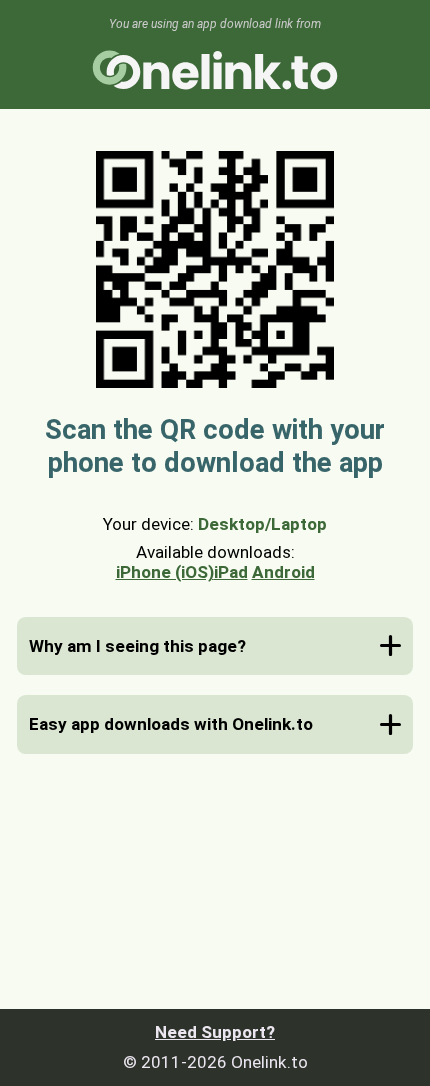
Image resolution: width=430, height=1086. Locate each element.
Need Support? (215, 1032)
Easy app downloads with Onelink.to (171, 724)
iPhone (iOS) (165, 572)
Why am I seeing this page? (137, 646)
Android (283, 572)
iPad (231, 572)
